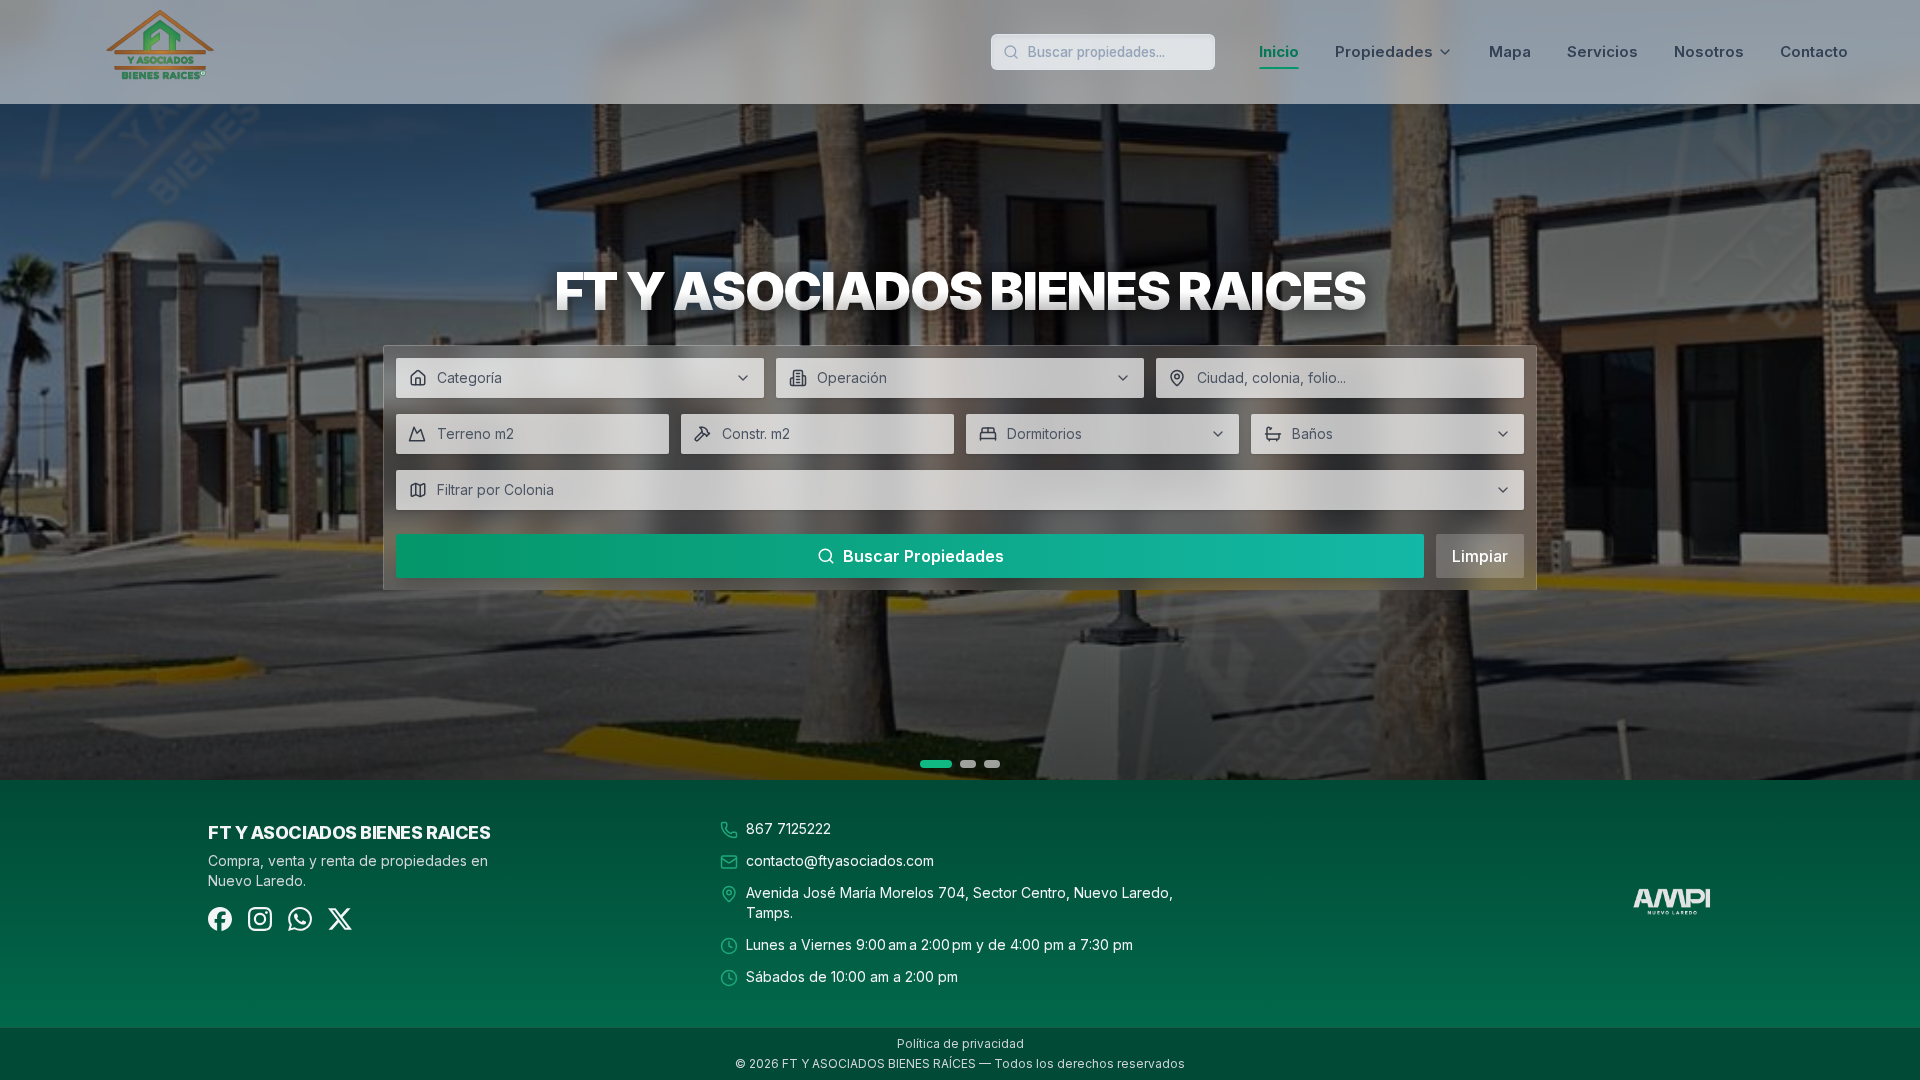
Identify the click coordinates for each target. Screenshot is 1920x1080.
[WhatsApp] (300, 919)
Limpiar (1480, 556)
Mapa (1510, 51)
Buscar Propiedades (923, 556)
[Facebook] (220, 919)
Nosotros (1709, 51)
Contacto (1814, 51)
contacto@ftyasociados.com (840, 860)
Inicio (1279, 51)
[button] (580, 378)
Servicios (1602, 51)
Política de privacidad (960, 1043)
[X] (340, 919)
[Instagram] (260, 919)
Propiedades (1384, 51)
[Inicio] (232, 52)
